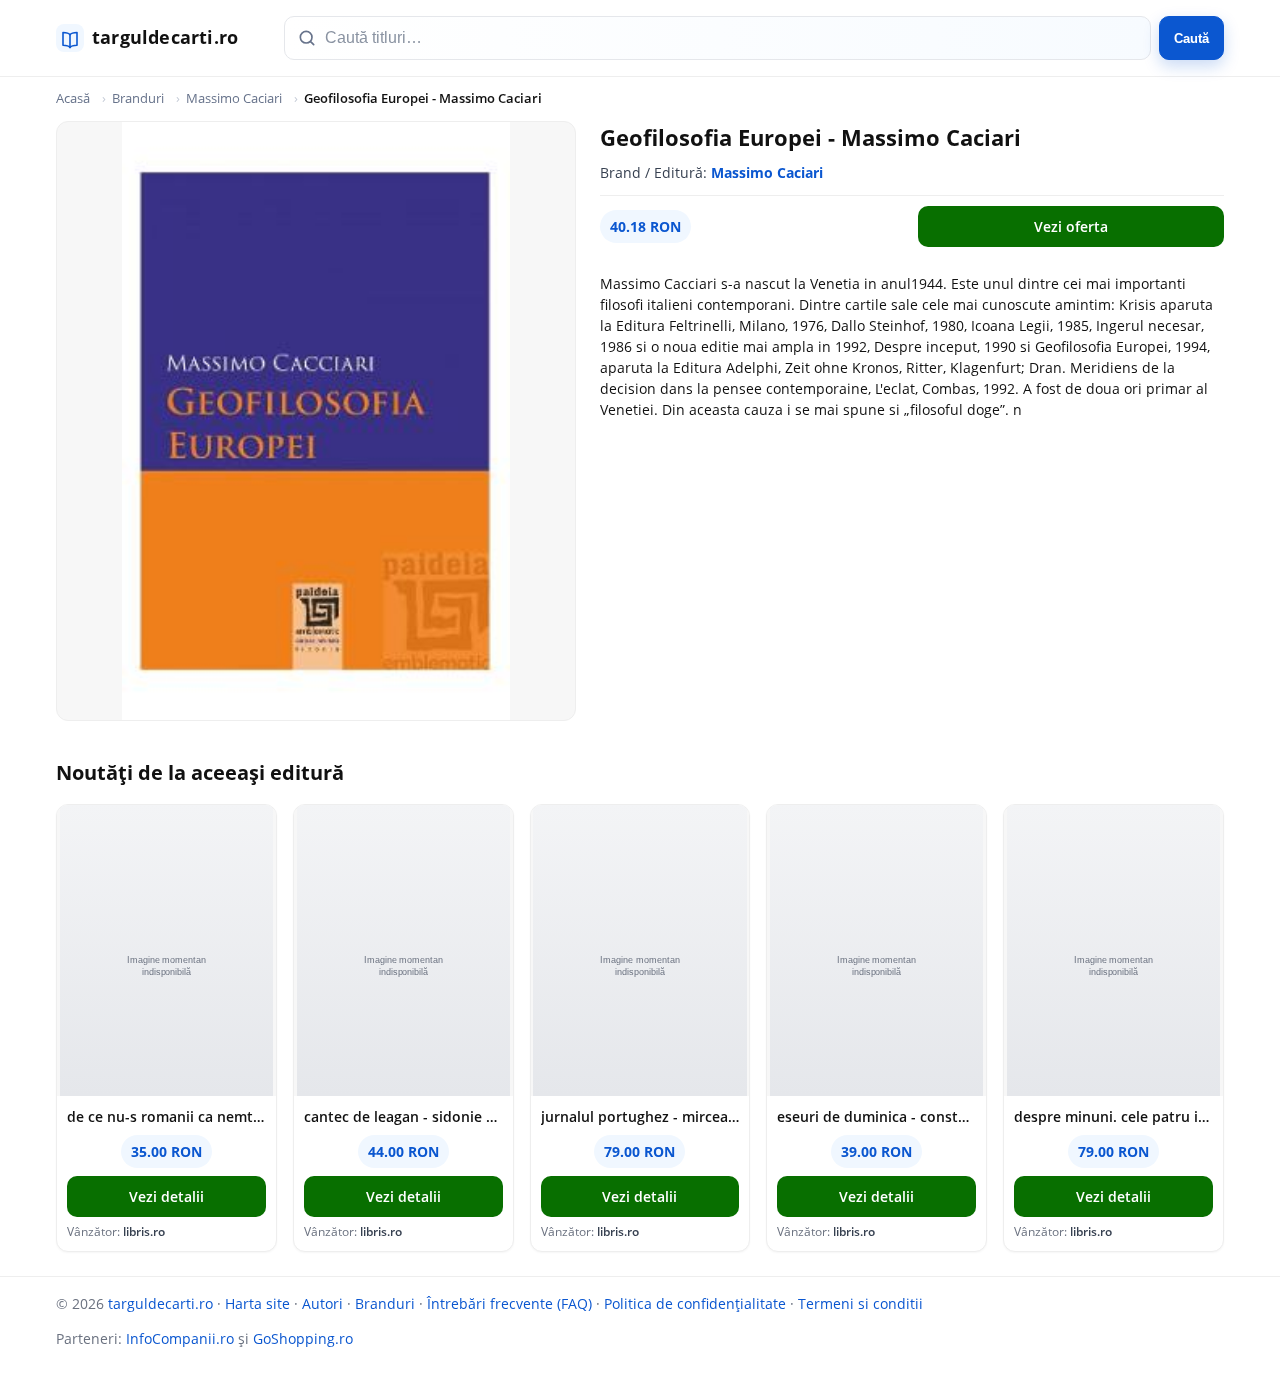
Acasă (73, 98)
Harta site (257, 1303)
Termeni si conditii (860, 1303)
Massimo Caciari (234, 98)
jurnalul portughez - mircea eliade (640, 1116)
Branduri (138, 98)
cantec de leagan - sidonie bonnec (403, 1116)
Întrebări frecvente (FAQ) (509, 1303)
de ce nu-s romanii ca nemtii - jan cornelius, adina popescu (166, 1116)
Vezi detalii (166, 1196)
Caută (1191, 38)
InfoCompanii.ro (180, 1338)
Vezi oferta (1071, 226)
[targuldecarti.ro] (156, 38)
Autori (322, 1303)
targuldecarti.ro (160, 1303)
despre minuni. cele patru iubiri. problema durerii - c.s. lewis (1113, 1116)
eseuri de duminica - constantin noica (876, 1116)
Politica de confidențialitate (695, 1303)
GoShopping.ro (303, 1338)
